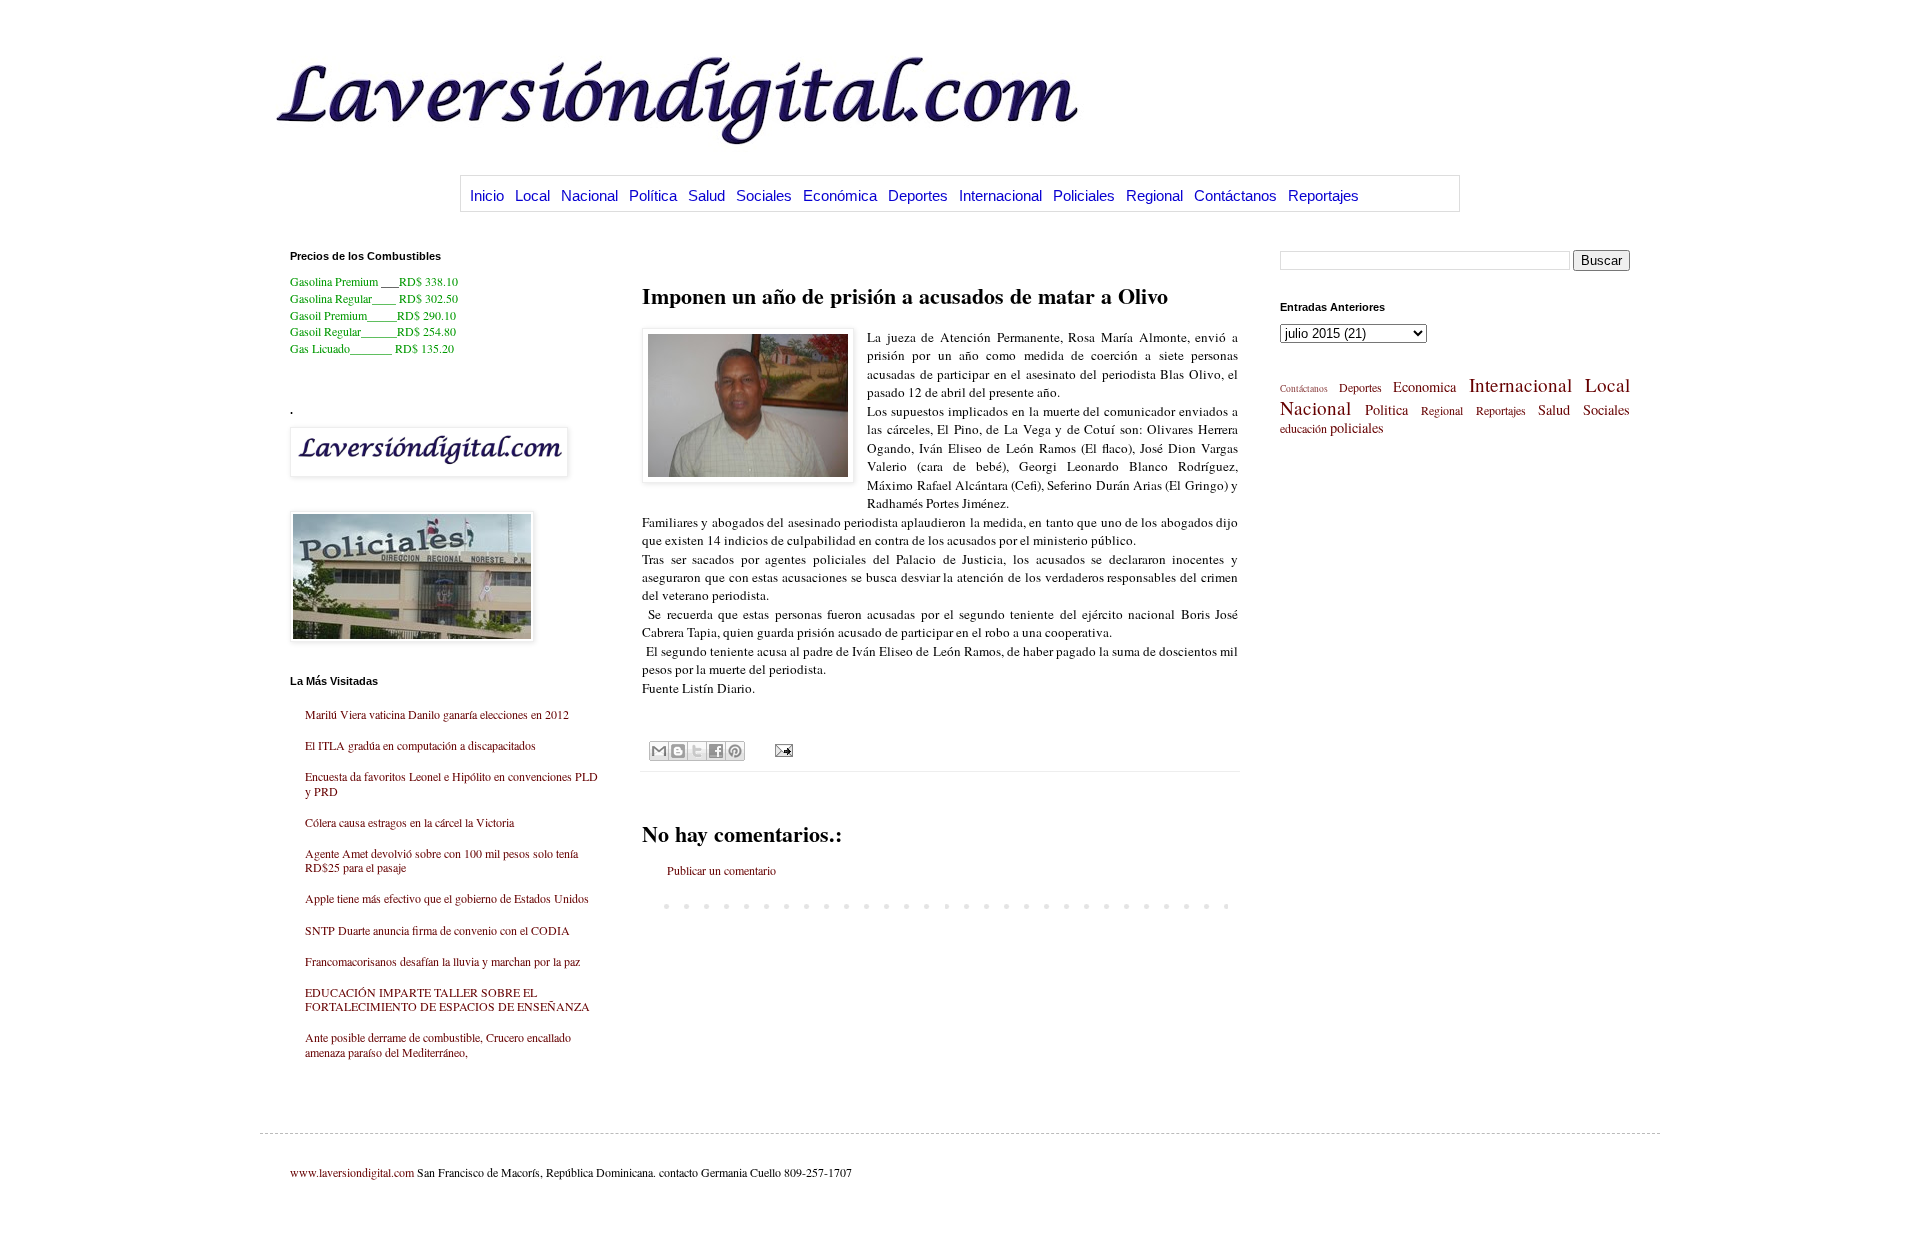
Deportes (918, 195)
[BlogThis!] (678, 751)
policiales (1357, 427)
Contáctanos (1235, 195)
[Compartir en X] (697, 751)
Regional (1154, 195)
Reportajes (1323, 195)
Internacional (1000, 195)
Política (653, 195)
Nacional (589, 195)
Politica (1386, 409)
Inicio (487, 195)
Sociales (764, 195)
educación (1303, 428)
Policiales (1084, 195)
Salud (706, 195)
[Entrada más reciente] (647, 905)
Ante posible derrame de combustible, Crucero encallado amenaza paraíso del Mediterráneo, (438, 1044)
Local (532, 195)
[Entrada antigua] (1233, 905)
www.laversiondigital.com (352, 1172)
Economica (1424, 386)
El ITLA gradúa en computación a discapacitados (420, 745)
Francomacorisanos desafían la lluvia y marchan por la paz (442, 961)
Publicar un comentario (721, 870)
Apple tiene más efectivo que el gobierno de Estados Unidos (447, 898)
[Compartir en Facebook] (716, 751)
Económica (840, 195)
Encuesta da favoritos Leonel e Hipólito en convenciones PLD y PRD (451, 783)
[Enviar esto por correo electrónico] (659, 751)
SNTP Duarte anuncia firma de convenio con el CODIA (437, 930)
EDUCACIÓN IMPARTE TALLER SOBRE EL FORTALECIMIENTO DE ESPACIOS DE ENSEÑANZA (447, 999)
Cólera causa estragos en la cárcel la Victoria (409, 822)
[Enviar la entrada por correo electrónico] (781, 749)
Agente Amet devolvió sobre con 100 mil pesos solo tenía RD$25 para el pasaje (441, 860)
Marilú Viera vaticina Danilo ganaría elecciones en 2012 (437, 714)
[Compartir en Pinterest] (735, 751)
